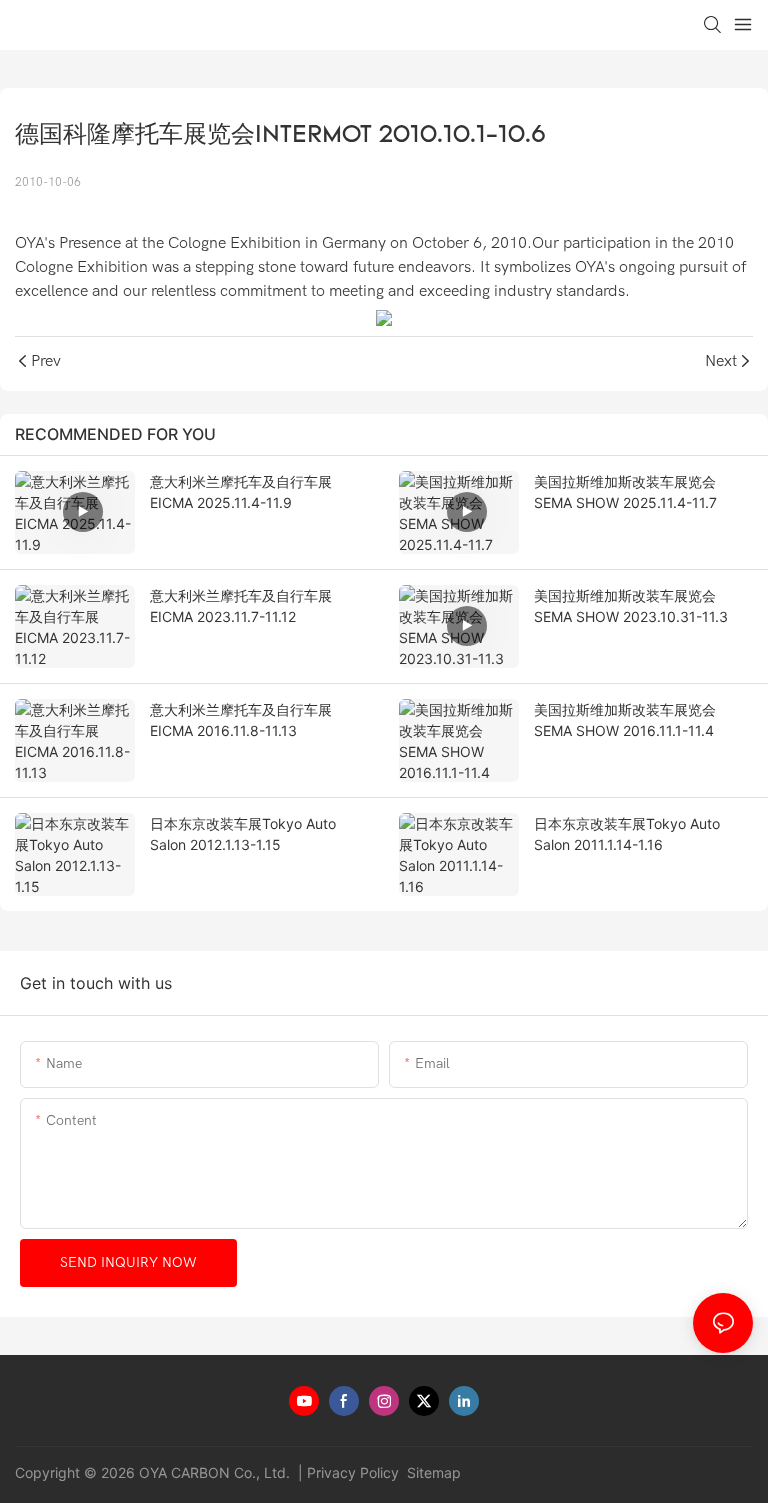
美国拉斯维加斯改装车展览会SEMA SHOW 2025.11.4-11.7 (625, 492)
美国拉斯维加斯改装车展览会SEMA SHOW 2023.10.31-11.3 (631, 606)
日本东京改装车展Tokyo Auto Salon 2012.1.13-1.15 (243, 834)
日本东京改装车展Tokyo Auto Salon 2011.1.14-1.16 (627, 834)
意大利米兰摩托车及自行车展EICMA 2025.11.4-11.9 (241, 492)
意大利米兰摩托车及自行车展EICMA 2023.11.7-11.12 (241, 606)
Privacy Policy (353, 1472)
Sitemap (432, 1472)
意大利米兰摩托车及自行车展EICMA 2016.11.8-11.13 (241, 720)
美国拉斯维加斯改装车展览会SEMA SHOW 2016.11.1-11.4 (625, 720)
